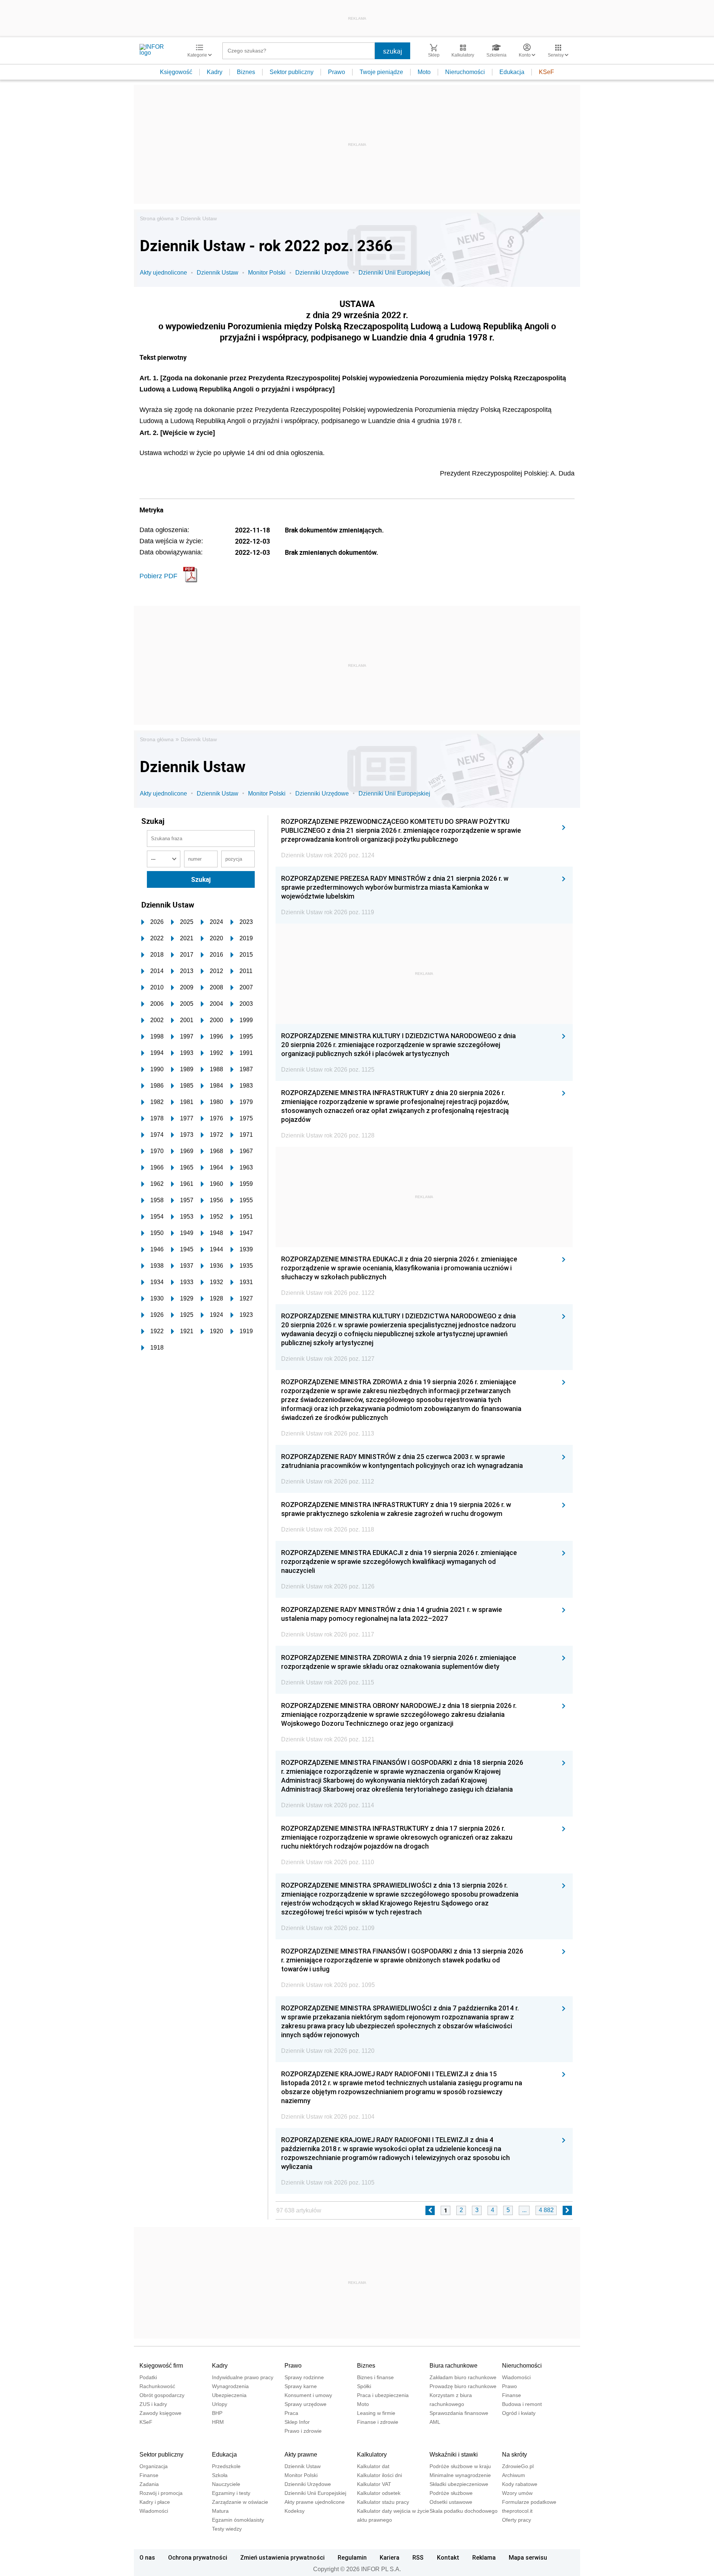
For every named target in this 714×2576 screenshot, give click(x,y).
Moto (424, 72)
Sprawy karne (301, 2386)
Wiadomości (516, 2377)
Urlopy (220, 2404)
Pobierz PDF (158, 576)
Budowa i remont (522, 2404)
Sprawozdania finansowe (459, 2413)
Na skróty (514, 2455)
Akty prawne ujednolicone (315, 2502)
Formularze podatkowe (529, 2502)
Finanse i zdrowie (378, 2422)
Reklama (484, 2557)
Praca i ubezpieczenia (383, 2395)
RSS (418, 2557)
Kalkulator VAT (374, 2484)
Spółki (364, 2386)
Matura (220, 2511)
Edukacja (512, 72)
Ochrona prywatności (198, 2557)
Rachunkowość (157, 2386)
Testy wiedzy (227, 2529)
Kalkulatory (372, 2455)
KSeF (546, 72)
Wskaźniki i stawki (454, 2455)
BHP (217, 2413)
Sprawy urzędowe (305, 2404)
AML (435, 2422)
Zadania (149, 2484)
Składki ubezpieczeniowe (459, 2484)
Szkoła (220, 2475)
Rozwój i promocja (161, 2493)
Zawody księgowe (160, 2413)
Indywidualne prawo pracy (243, 2377)
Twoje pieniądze (381, 72)
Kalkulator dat (373, 2466)
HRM (218, 2422)
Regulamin (352, 2557)
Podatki (148, 2377)
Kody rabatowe (520, 2484)
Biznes (246, 72)
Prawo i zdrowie (303, 2431)
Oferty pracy (517, 2520)
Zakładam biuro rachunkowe (463, 2377)
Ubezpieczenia (229, 2395)
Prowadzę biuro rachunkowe (463, 2386)
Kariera (390, 2557)
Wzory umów (517, 2493)
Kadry (215, 72)
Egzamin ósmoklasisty (238, 2520)
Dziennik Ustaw (199, 218)
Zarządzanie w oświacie (240, 2502)
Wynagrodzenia (230, 2386)
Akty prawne (301, 2455)
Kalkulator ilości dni (379, 2475)
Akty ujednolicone (163, 273)
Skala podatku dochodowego (464, 2511)
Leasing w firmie (376, 2413)
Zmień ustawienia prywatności (282, 2557)
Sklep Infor (297, 2422)
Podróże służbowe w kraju (460, 2466)
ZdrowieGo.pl (518, 2466)
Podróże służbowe (451, 2493)
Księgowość (176, 72)
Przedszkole (226, 2466)
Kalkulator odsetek (379, 2493)
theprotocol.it (517, 2511)
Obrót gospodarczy (162, 2395)
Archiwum (514, 2475)
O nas (147, 2557)
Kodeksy (295, 2511)
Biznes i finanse (375, 2377)
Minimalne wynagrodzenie (460, 2475)
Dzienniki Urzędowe (322, 273)
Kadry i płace (155, 2502)
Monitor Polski (267, 273)
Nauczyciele (226, 2484)
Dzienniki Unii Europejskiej (394, 273)
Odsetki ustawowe (451, 2502)
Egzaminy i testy (231, 2493)
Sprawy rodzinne (304, 2377)
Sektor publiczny (292, 72)
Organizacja (154, 2466)
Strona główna (157, 218)
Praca (291, 2413)
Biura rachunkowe (454, 2366)
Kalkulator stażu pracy (383, 2502)
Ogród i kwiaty (519, 2413)
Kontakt (448, 2557)
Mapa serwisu (528, 2557)
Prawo (337, 72)
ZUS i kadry (153, 2404)
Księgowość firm (161, 2366)
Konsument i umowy (308, 2395)
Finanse (512, 2395)
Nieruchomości (465, 72)
